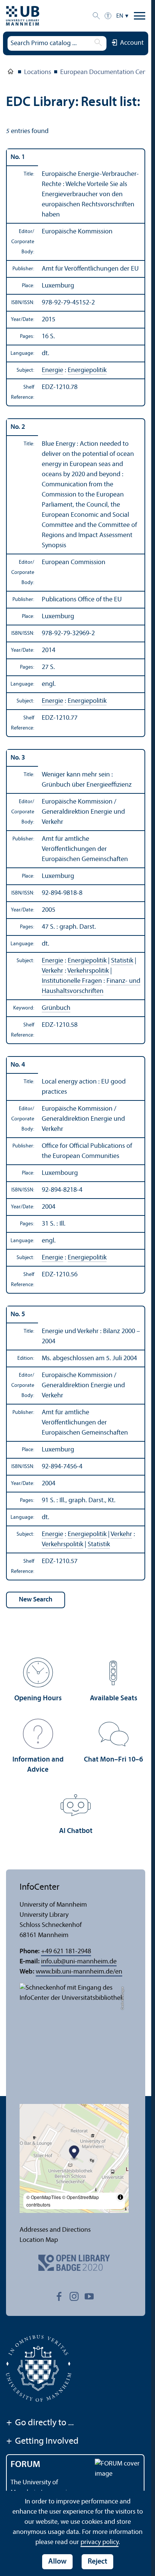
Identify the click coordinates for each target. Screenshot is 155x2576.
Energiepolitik (87, 370)
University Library (11, 73)
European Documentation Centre (107, 72)
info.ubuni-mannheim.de (79, 1962)
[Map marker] (74, 2153)
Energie (52, 370)
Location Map (39, 2240)
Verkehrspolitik (88, 971)
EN (120, 16)
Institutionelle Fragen (72, 981)
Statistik (122, 961)
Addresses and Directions (55, 2230)
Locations (38, 72)
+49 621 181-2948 (66, 1952)
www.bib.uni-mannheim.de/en (79, 1972)
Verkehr (52, 971)
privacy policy (100, 2542)
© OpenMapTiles (44, 2197)
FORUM (25, 2465)
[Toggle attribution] (120, 2197)
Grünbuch (56, 1008)
